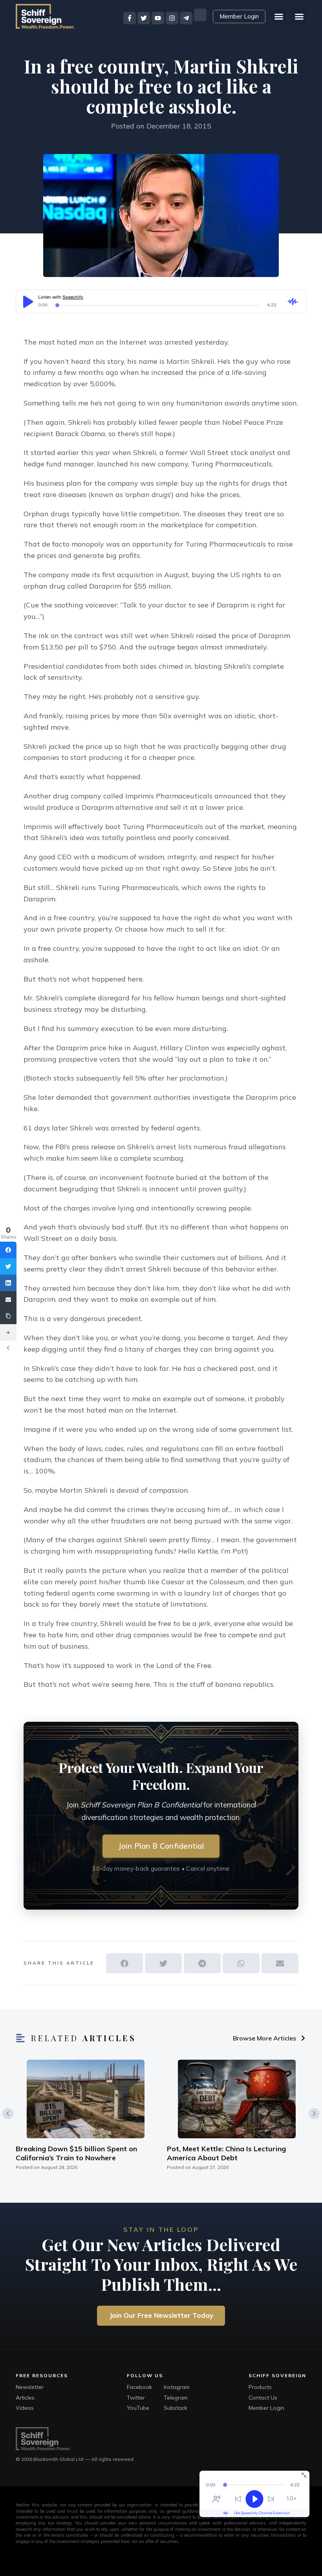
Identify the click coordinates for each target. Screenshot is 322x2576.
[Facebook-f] (130, 18)
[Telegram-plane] (186, 18)
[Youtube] (158, 18)
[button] (299, 17)
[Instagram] (172, 18)
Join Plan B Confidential (161, 1846)
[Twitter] (144, 18)
